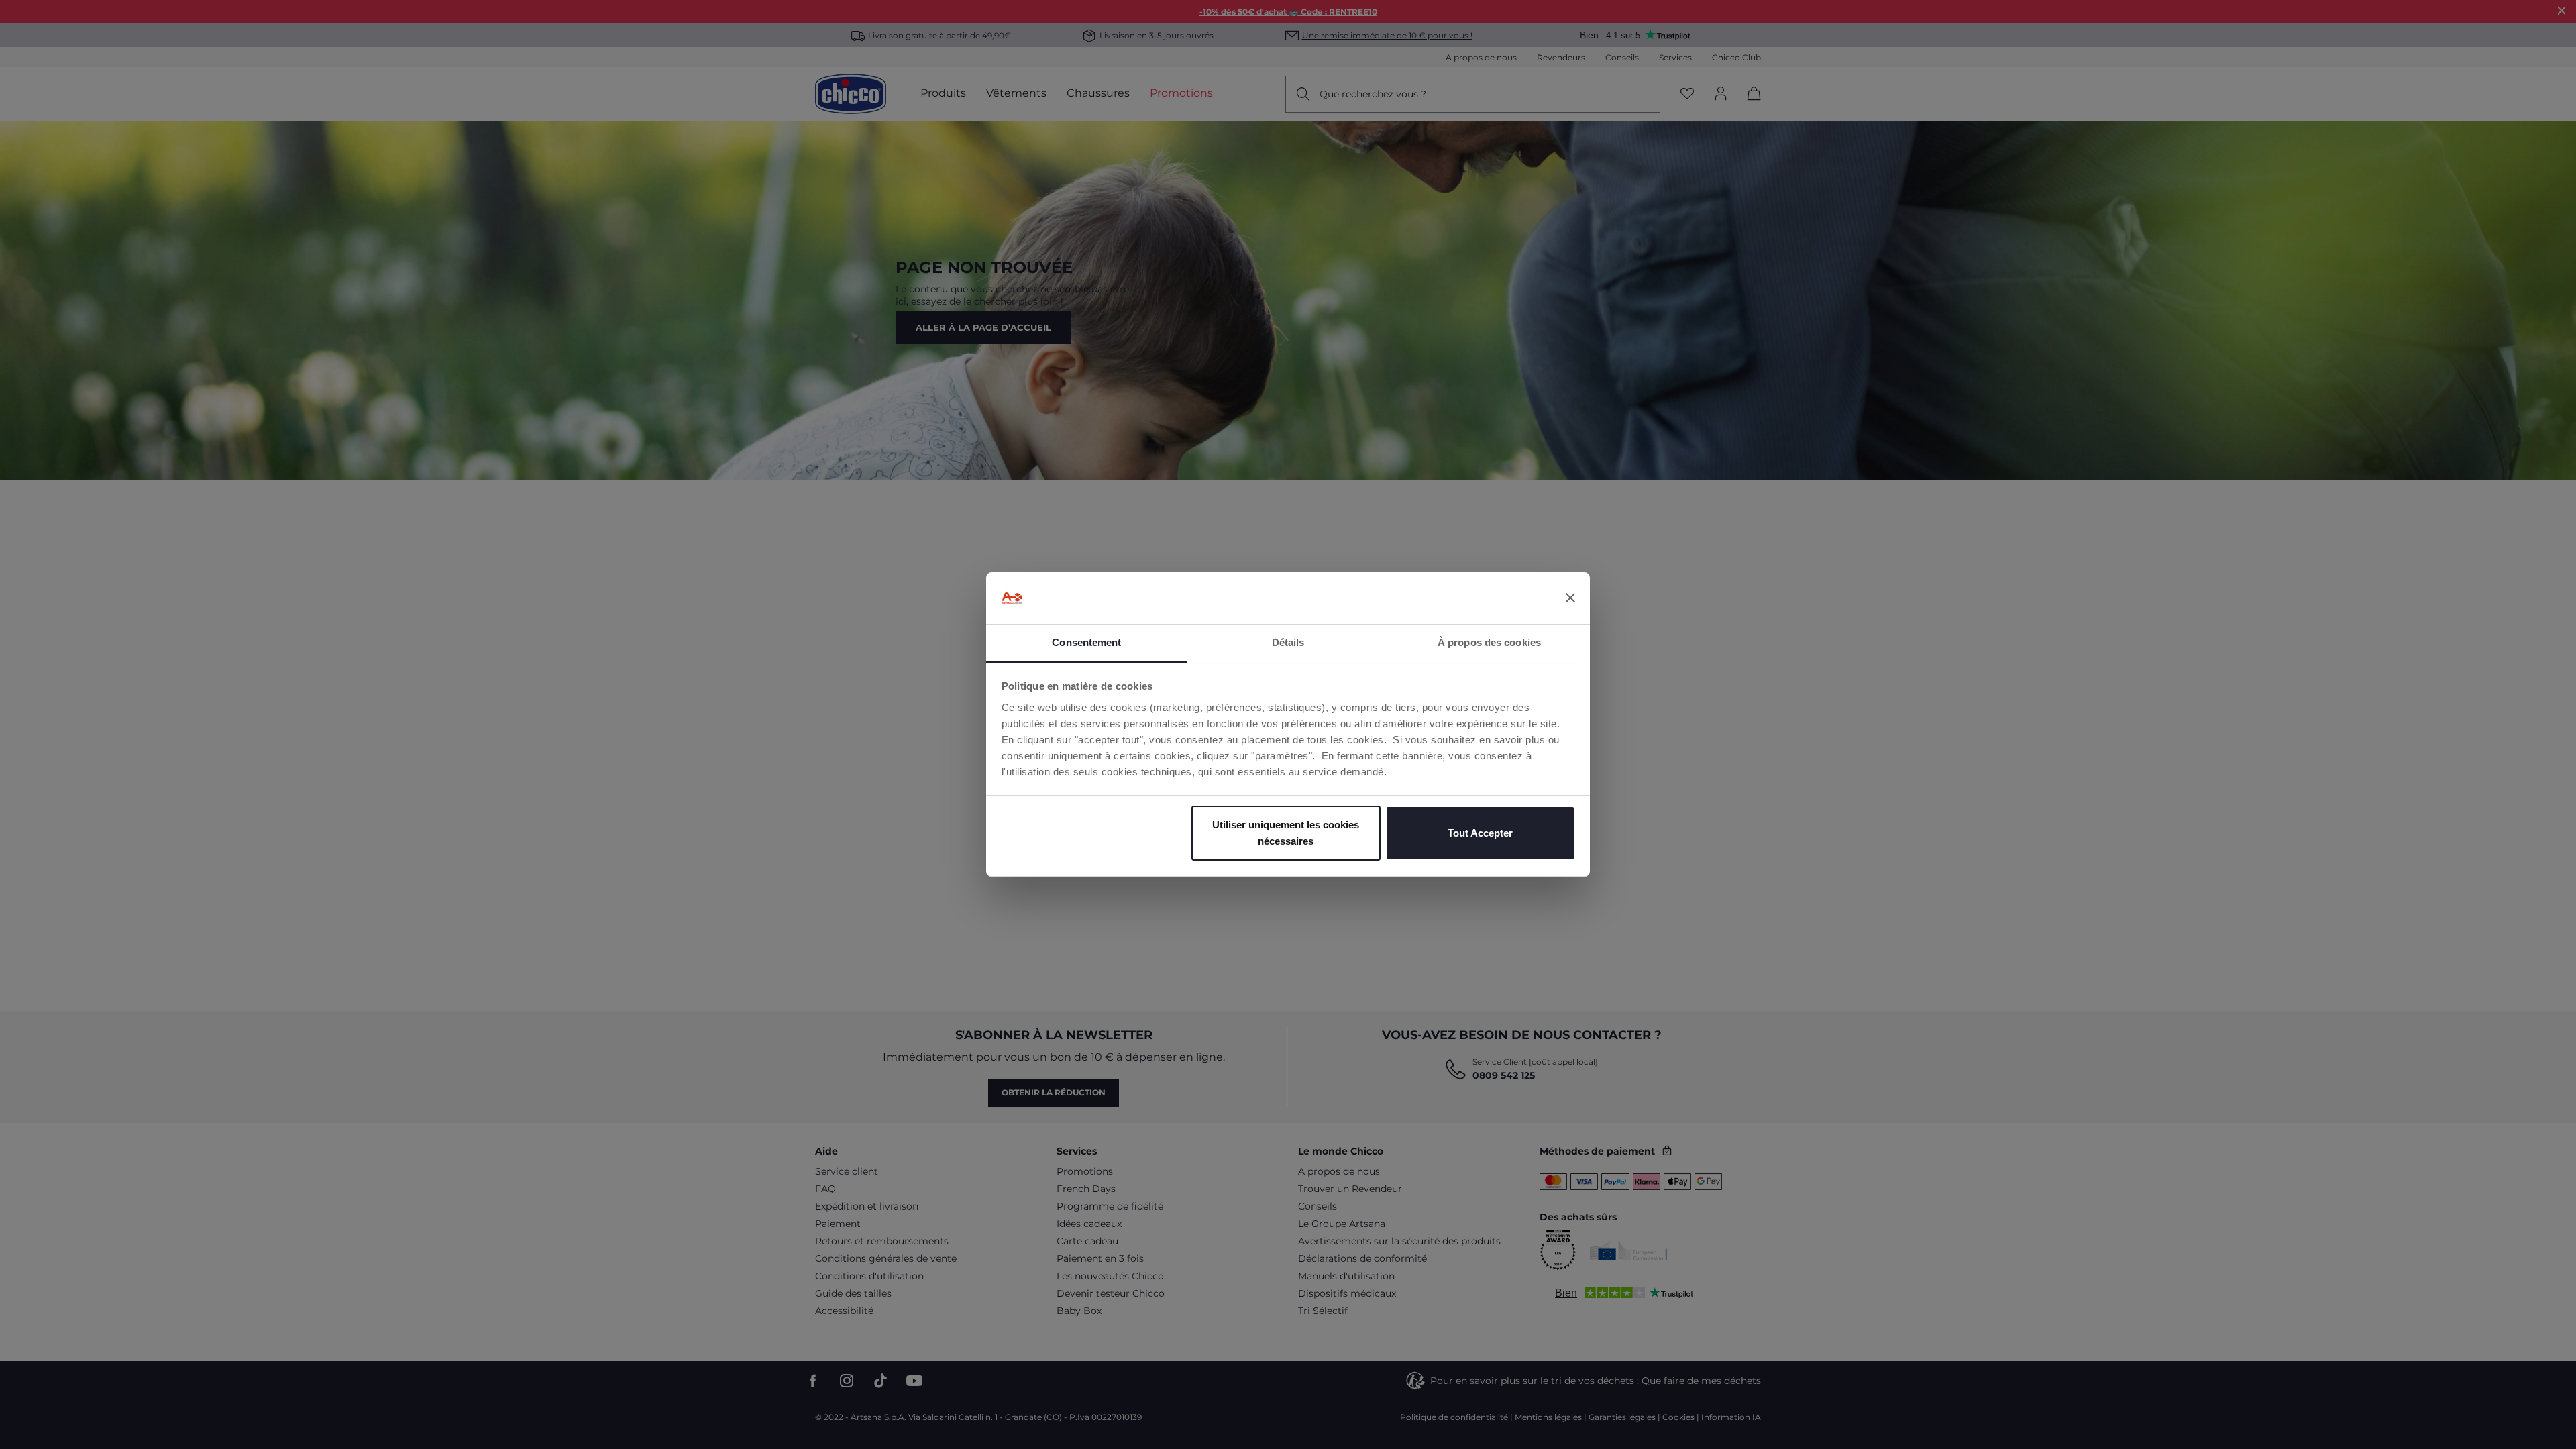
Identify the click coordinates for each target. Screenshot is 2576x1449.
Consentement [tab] (1086, 642)
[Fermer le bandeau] (1570, 598)
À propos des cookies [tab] (1489, 642)
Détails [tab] (1288, 642)
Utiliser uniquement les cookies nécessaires (1286, 833)
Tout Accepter (1480, 833)
